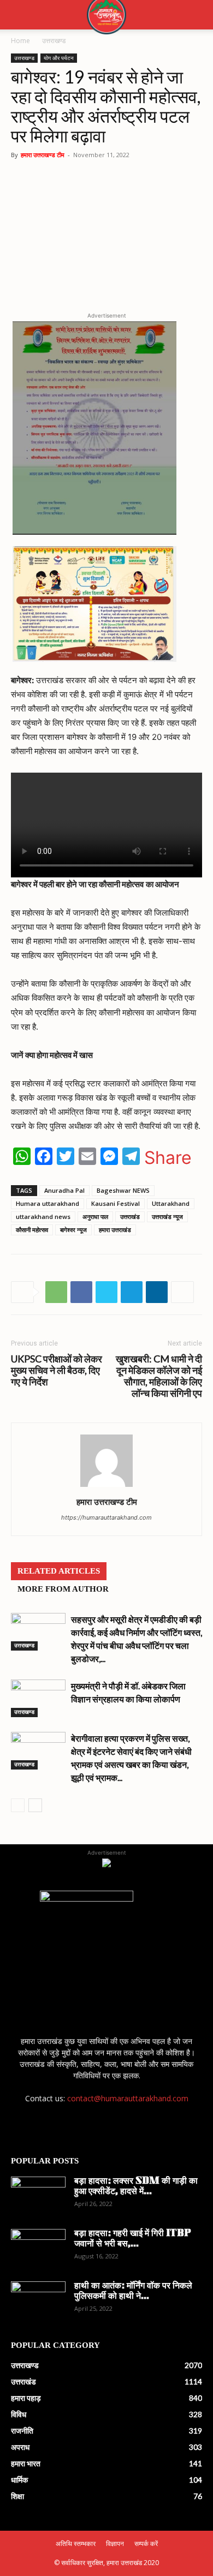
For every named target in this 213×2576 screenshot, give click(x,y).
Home (20, 41)
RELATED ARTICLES (59, 1571)
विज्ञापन (115, 2544)
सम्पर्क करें (146, 2544)
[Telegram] (132, 1292)
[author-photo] (106, 1487)
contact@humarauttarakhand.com (128, 2098)
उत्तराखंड (130, 1217)
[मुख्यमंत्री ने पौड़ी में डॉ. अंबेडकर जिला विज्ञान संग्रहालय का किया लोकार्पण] (38, 1698)
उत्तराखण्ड (54, 41)
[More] (182, 1292)
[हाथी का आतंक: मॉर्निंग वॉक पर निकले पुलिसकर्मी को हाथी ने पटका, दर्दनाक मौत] (38, 2300)
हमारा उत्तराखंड (115, 1230)
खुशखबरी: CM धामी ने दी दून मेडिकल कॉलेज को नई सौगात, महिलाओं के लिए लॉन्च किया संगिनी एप (159, 1376)
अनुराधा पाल (95, 1217)
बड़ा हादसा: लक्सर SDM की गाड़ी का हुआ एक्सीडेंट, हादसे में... (136, 2187)
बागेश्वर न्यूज (73, 1230)
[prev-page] (18, 1805)
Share (168, 1158)
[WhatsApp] (56, 1292)
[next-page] (35, 1805)
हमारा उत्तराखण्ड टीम (43, 155)
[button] (19, 15)
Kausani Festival (116, 1203)
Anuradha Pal (64, 1190)
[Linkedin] (157, 1292)
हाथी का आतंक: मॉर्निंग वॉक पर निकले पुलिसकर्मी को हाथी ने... (133, 2291)
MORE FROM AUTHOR (63, 1589)
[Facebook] (81, 1292)
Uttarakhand (171, 1203)
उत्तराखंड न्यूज (167, 1217)
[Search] (198, 15)
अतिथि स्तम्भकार (76, 2544)
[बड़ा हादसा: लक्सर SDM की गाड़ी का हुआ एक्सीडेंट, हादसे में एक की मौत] (38, 2196)
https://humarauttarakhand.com (106, 1517)
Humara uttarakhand (48, 1203)
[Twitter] (106, 1292)
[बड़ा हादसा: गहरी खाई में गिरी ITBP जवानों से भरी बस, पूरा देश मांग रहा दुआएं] (38, 2248)
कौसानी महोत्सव (32, 1230)
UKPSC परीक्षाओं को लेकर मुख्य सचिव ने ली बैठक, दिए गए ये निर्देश (57, 1370)
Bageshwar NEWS (123, 1190)
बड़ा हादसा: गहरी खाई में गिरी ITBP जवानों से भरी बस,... (133, 2239)
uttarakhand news (43, 1217)
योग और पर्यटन (59, 58)
